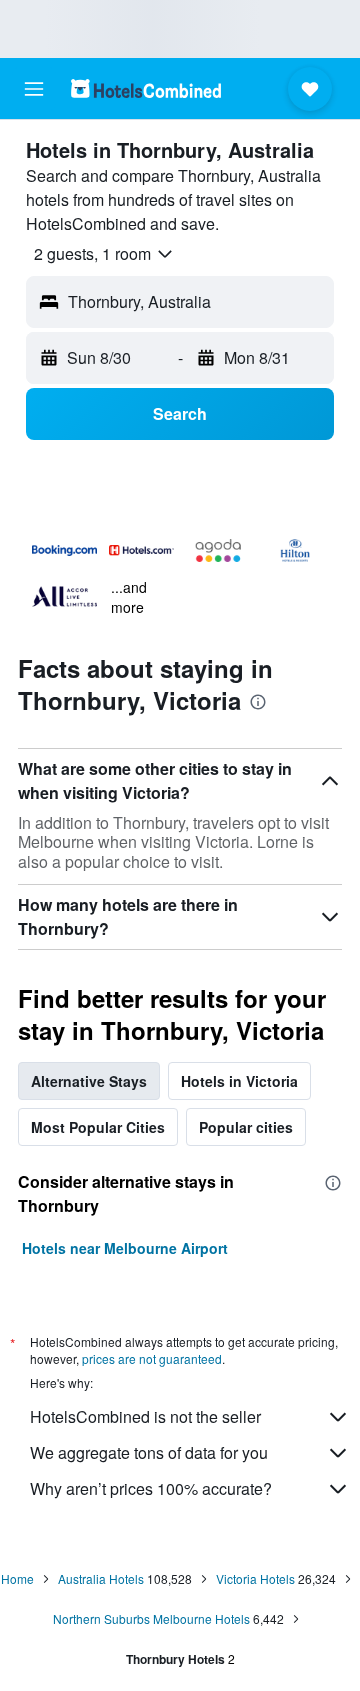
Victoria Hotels (255, 1578)
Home (17, 1578)
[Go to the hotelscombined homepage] (146, 88)
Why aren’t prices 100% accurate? (151, 1488)
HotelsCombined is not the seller (145, 1416)
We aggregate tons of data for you (149, 1452)
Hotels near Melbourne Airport (125, 1248)
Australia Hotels (101, 1578)
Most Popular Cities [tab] (98, 1127)
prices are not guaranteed (152, 1358)
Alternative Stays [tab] (89, 1081)
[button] (34, 89)
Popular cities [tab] (246, 1127)
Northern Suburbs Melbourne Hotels (151, 1618)
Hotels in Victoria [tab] (239, 1081)
